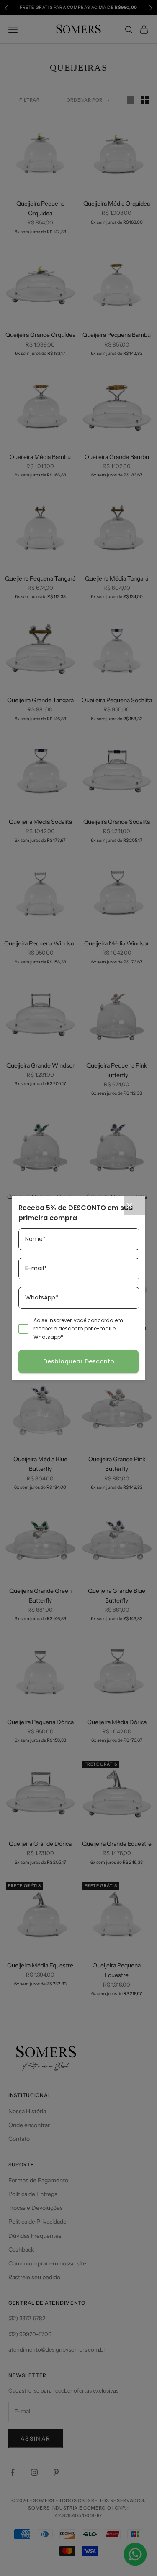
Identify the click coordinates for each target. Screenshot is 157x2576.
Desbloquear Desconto (79, 1361)
